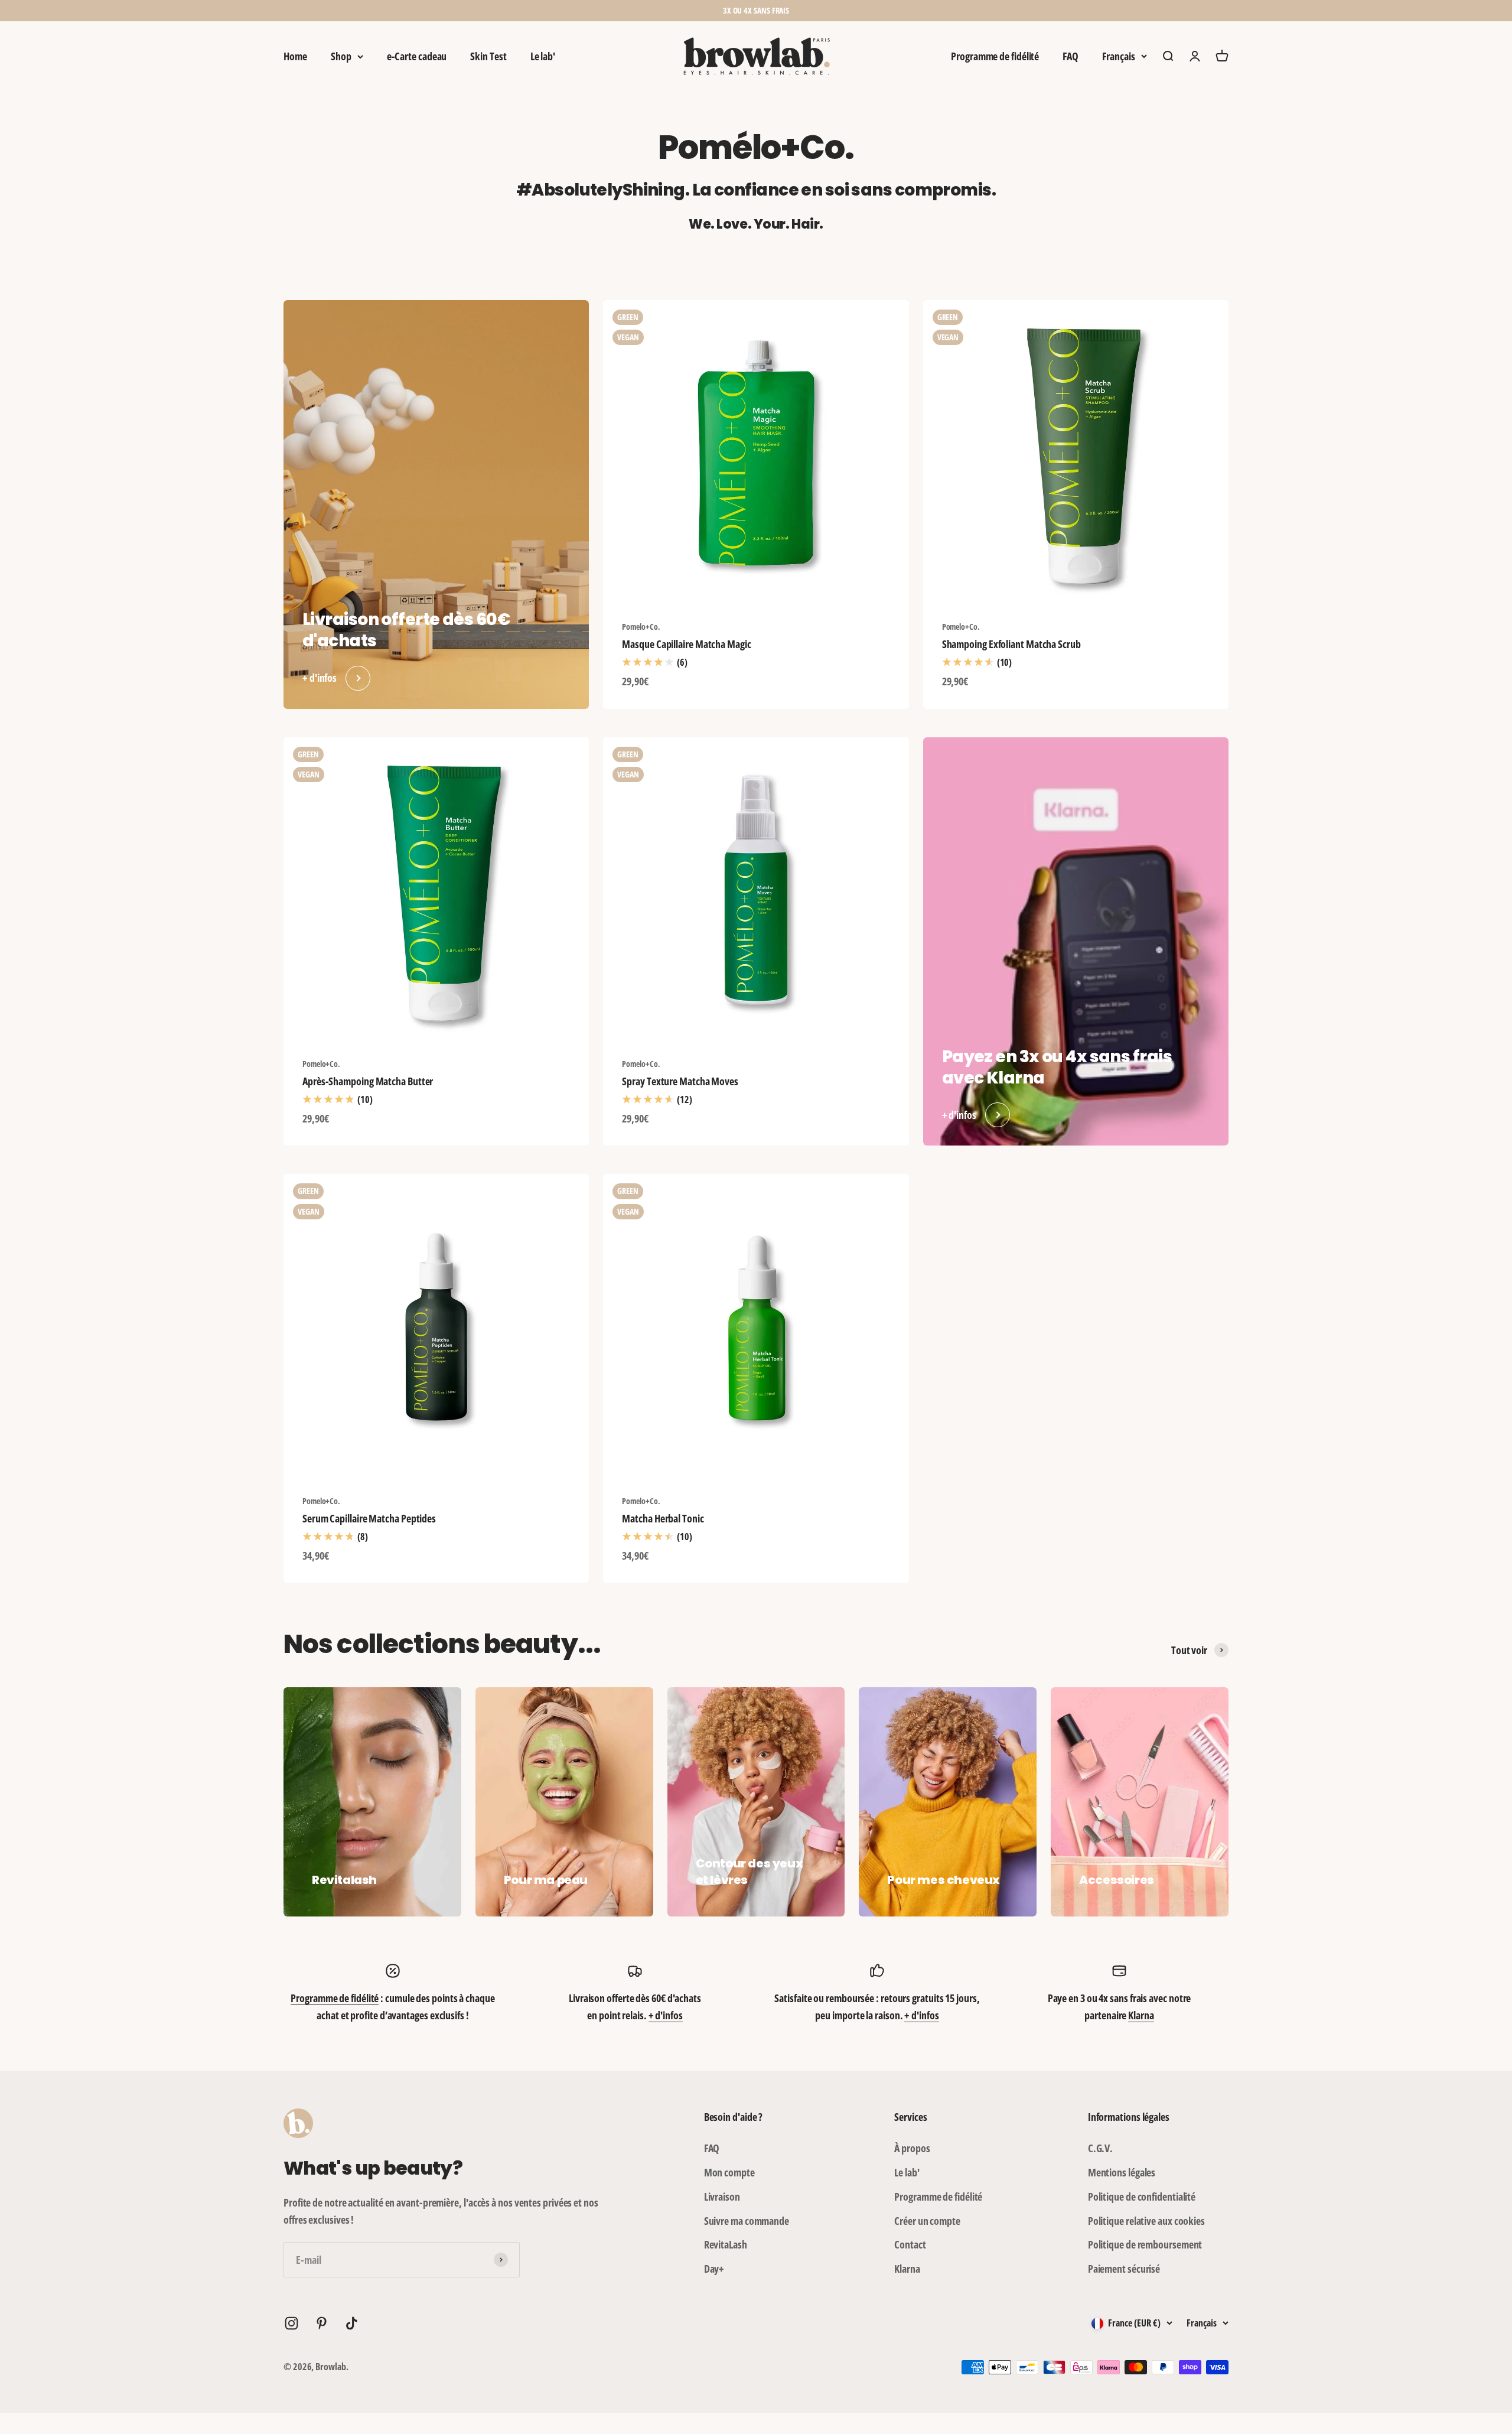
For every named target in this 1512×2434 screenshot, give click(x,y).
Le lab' (543, 56)
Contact (910, 2244)
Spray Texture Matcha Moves (680, 1081)
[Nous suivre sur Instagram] (291, 2323)
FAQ (1071, 56)
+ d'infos (666, 2015)
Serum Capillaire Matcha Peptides (369, 1518)
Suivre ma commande (747, 2221)
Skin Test (488, 56)
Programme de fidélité (995, 56)
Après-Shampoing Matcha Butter (368, 1081)
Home (295, 56)
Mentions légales (1122, 2172)
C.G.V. (1100, 2148)
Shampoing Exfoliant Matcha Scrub (1011, 644)
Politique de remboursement (1145, 2244)
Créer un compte (927, 2221)
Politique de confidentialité (1142, 2197)
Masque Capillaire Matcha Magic (686, 644)
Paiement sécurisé (1124, 2269)
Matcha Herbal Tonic (663, 1518)
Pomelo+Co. (641, 627)
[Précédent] (625, 11)
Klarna (1141, 2015)
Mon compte (729, 2172)
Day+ (714, 2269)
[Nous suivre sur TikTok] (352, 2323)
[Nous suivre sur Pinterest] (322, 2323)
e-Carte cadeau (417, 56)
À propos (912, 2148)
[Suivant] (887, 11)
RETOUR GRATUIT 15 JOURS (756, 10)
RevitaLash (726, 2244)
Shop (341, 56)
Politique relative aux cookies (1146, 2221)
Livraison (722, 2197)
